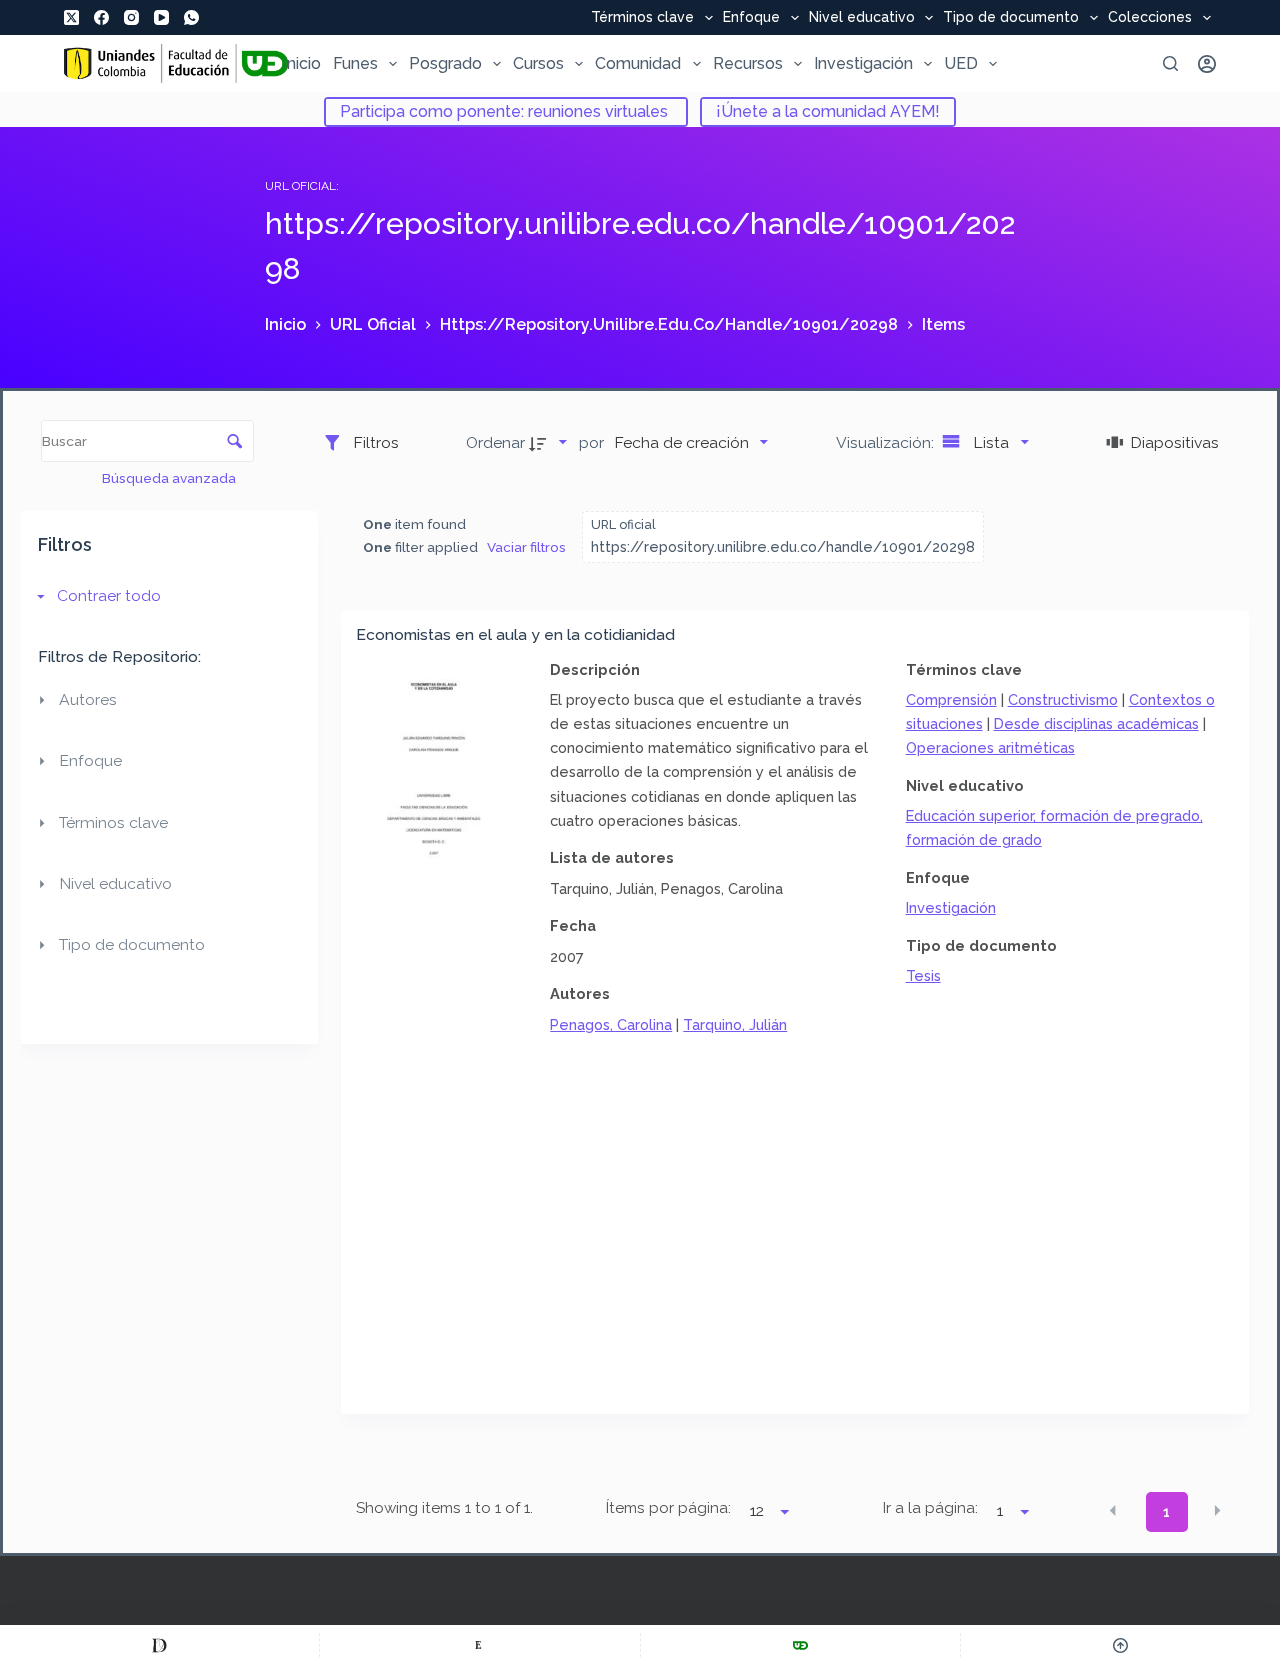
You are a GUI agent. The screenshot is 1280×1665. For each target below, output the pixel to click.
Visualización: (887, 442)
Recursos (748, 63)
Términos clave (642, 18)
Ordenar (495, 442)
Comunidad (638, 63)
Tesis (923, 975)
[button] (1113, 1510)
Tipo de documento (1011, 18)
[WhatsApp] (191, 17)
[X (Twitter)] (71, 17)
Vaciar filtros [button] (526, 547)
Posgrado (445, 63)
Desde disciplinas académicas (1096, 723)
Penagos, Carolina (611, 1024)
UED (961, 63)
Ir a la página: (930, 1508)
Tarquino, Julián (735, 1024)
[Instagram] (131, 17)
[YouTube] (161, 17)
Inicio (302, 63)
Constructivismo (1063, 699)
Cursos (538, 63)
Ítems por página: (668, 1508)
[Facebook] (101, 17)
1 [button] (1166, 1512)
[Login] (1207, 64)
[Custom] (159, 1645)
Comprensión (951, 699)
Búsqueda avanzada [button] (170, 478)
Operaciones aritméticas (990, 747)
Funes (355, 63)
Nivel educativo (862, 18)
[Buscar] (1170, 63)
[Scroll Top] (1120, 1645)
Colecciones (1150, 18)
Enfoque (751, 18)
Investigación (863, 63)
